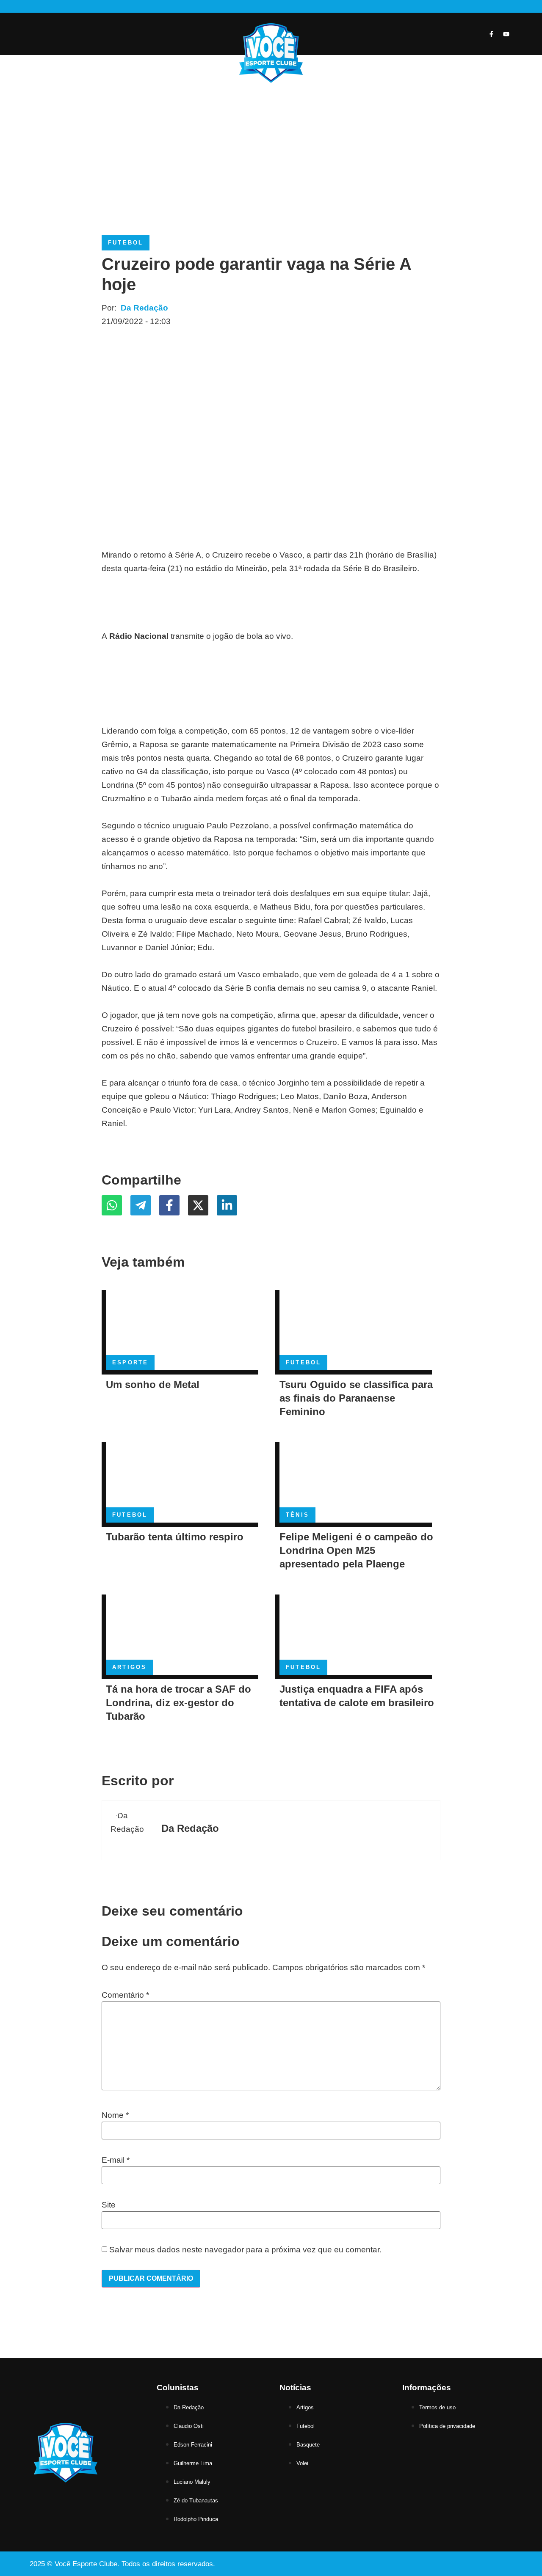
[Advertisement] (271, 151)
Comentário (125, 1995)
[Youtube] (506, 34)
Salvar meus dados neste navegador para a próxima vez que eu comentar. (245, 2250)
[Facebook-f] (491, 34)
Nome (115, 2115)
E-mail (116, 2160)
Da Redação (144, 308)
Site (109, 2205)
